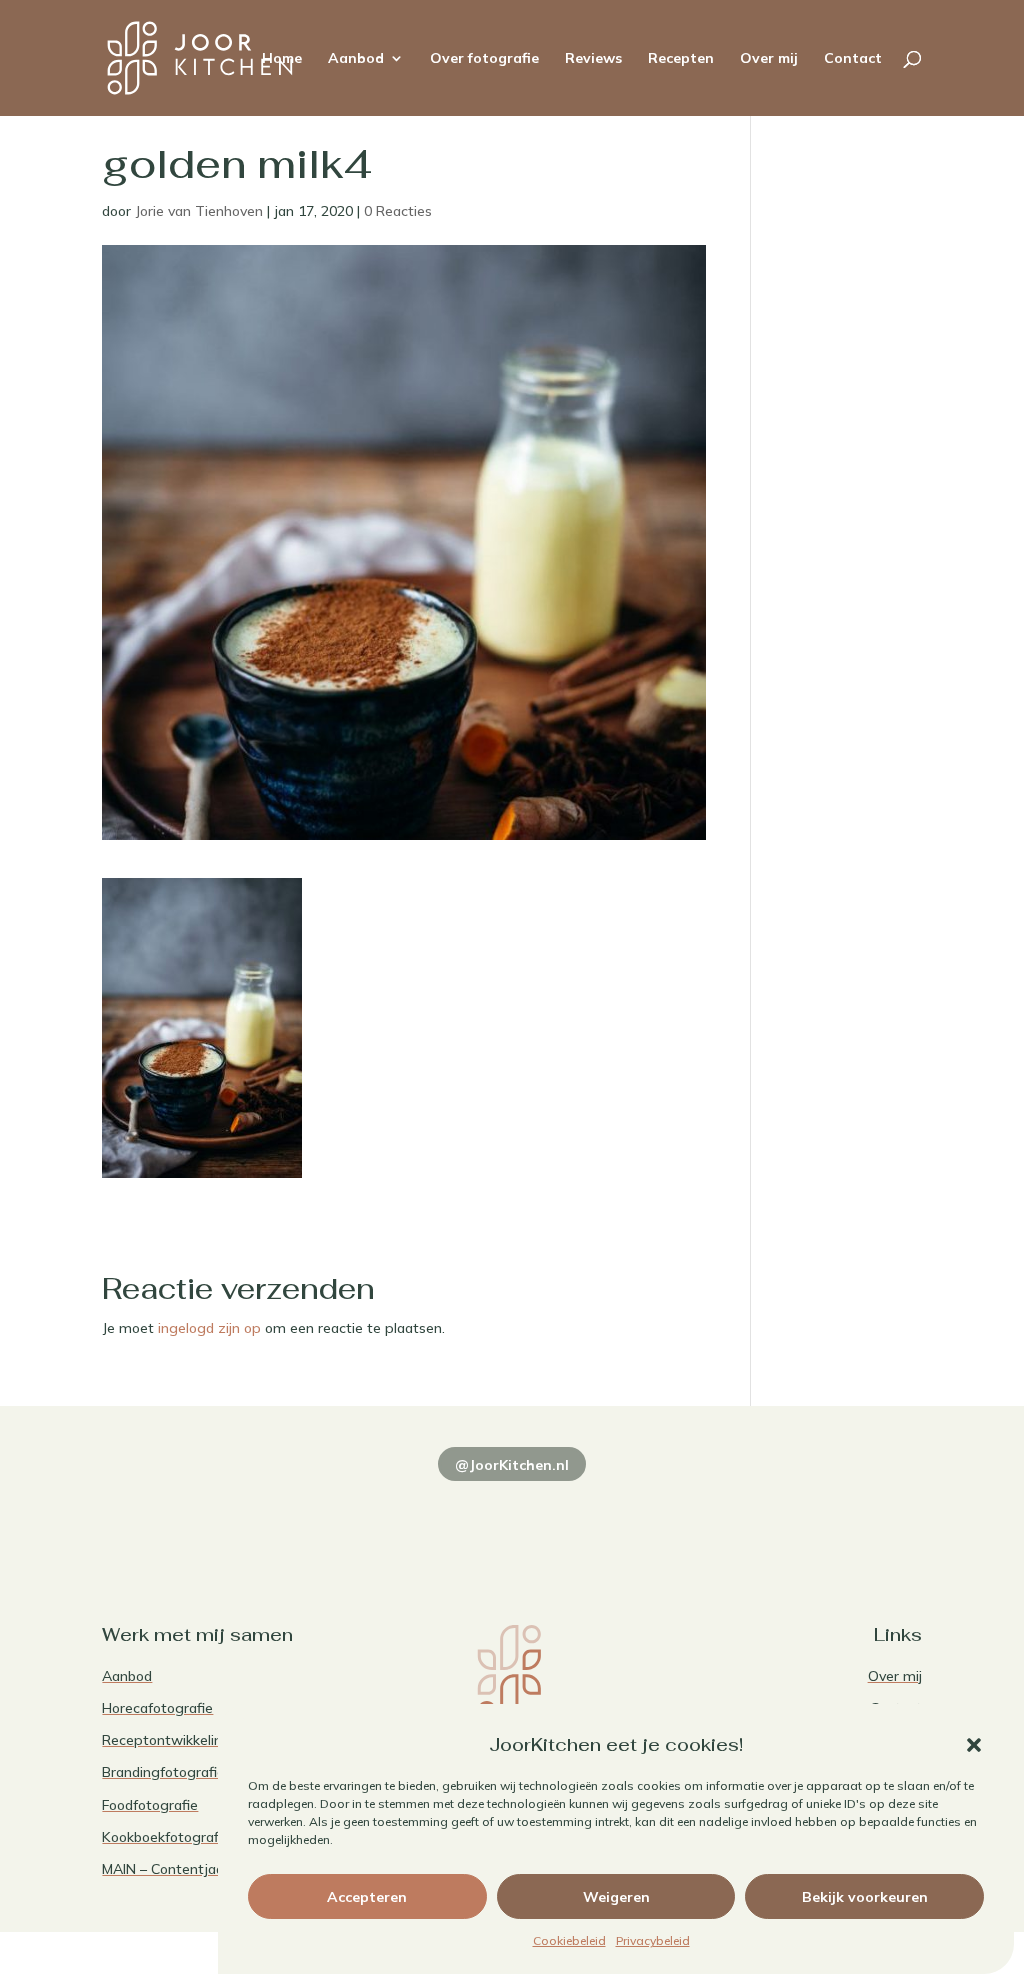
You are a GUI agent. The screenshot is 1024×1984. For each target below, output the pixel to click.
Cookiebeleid (569, 1940)
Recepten (681, 59)
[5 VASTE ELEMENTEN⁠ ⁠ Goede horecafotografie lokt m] (844, 1516)
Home (282, 59)
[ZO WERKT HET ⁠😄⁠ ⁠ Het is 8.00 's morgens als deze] (512, 1516)
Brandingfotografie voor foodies (205, 1772)
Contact (853, 59)
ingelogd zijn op (209, 1328)
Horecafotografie (157, 1708)
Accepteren (367, 1897)
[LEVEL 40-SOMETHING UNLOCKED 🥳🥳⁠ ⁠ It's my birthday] (346, 1516)
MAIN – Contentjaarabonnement (207, 1869)
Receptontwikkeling (166, 1740)
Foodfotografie (150, 1805)
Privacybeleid (653, 1940)
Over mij (769, 59)
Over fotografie (484, 59)
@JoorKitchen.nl (512, 1465)
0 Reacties (398, 211)
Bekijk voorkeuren (865, 1897)
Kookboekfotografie (166, 1837)
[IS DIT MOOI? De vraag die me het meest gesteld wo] (180, 1516)
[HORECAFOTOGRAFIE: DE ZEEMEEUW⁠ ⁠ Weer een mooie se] (678, 1516)
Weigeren (616, 1897)
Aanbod (356, 59)
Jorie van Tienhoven (199, 211)
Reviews (593, 59)
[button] (974, 1745)
